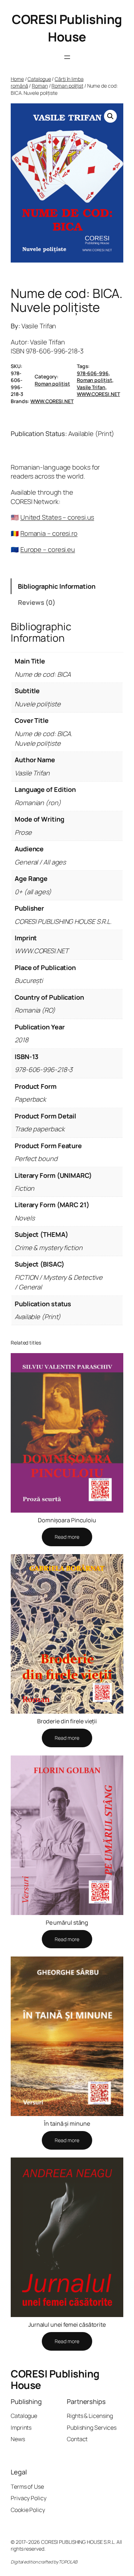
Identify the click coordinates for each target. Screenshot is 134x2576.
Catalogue (39, 79)
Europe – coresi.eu (48, 549)
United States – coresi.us (57, 517)
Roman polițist (67, 86)
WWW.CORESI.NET (98, 394)
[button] (110, 116)
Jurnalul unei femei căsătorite (67, 2325)
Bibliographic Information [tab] (57, 586)
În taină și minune (67, 2124)
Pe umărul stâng (67, 1923)
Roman (40, 86)
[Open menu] (67, 57)
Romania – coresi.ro (49, 533)
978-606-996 (93, 373)
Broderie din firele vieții (67, 1721)
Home (17, 79)
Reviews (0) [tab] (37, 602)
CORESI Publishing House (67, 28)
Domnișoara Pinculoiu (67, 1520)
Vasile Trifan (91, 387)
